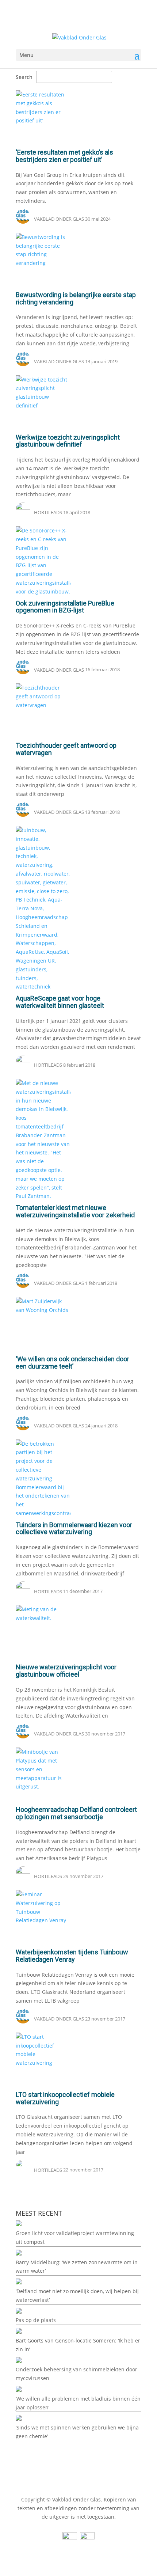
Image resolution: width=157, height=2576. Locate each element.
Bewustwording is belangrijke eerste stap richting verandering (76, 298)
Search (24, 77)
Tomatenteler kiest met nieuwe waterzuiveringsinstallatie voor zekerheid (75, 1211)
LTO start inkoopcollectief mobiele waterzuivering (65, 2098)
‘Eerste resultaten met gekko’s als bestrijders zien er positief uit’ (64, 156)
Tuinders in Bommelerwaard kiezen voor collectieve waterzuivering (74, 1528)
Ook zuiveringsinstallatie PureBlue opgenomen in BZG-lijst (65, 607)
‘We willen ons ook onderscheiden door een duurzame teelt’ (72, 1363)
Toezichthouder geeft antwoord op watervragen (66, 749)
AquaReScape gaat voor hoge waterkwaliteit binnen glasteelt (60, 1002)
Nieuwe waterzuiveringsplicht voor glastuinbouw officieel (66, 1671)
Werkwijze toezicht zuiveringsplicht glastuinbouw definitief (68, 441)
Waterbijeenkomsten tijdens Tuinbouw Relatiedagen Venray (72, 1956)
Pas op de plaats (36, 2320)
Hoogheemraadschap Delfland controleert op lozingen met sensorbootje (76, 1813)
